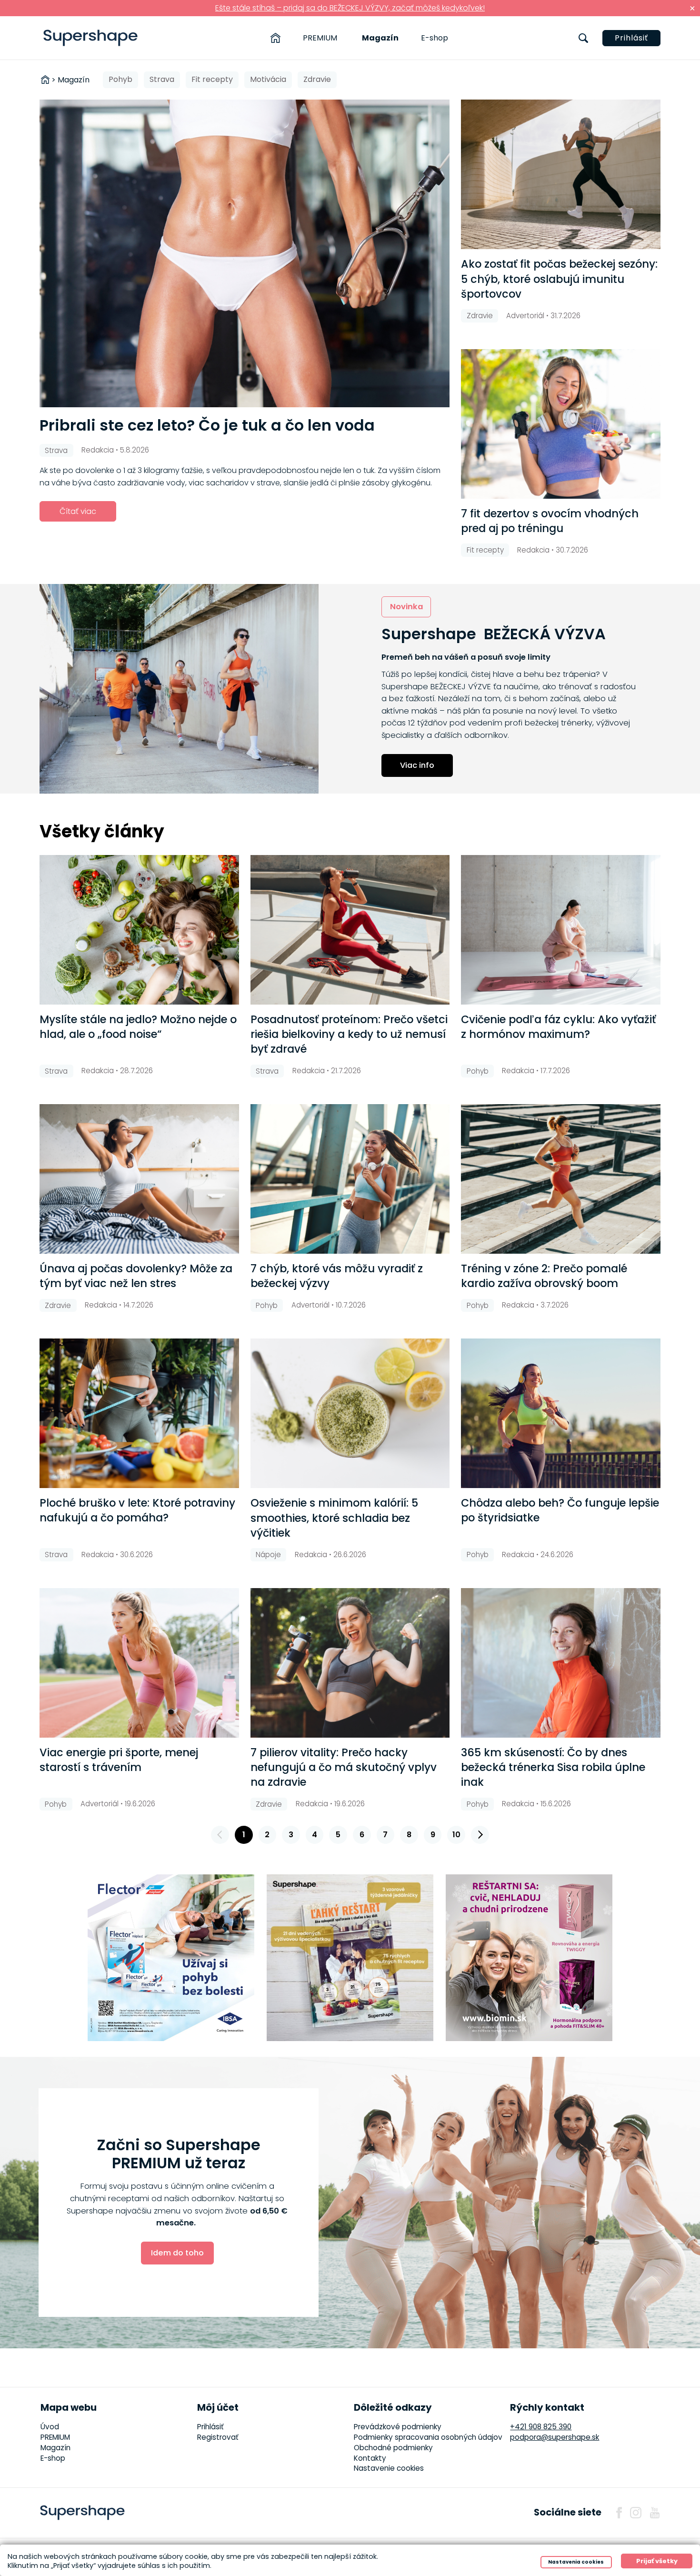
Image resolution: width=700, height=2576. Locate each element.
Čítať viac (78, 511)
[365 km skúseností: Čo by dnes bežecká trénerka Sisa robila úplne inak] (561, 1663)
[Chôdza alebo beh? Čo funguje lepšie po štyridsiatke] (561, 1413)
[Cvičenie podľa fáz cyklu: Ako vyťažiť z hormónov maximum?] (561, 930)
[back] (220, 1835)
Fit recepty (212, 79)
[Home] (275, 38)
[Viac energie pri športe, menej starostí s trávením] (139, 1663)
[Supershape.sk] (91, 38)
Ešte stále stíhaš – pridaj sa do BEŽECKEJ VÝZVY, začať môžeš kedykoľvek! (350, 8)
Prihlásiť (631, 38)
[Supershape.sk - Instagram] (636, 2513)
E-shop (435, 38)
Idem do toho (177, 2253)
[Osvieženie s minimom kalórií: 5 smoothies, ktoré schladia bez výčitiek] (350, 1413)
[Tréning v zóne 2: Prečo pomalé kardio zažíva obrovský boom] (561, 1179)
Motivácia (268, 79)
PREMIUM (320, 38)
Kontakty (370, 2458)
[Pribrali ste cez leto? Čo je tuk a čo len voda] (245, 253)
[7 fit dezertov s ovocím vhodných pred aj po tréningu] (561, 424)
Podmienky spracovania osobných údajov (428, 2437)
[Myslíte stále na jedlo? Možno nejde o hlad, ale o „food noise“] (139, 930)
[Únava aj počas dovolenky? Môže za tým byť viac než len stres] (139, 1179)
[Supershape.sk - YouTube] (655, 2513)
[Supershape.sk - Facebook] (619, 2513)
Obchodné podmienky (393, 2448)
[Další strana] (480, 1835)
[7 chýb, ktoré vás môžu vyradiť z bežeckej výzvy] (350, 1179)
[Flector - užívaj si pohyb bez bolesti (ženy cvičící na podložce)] (171, 1958)
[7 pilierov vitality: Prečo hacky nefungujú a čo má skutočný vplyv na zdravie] (350, 1663)
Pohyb (120, 79)
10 (456, 1835)
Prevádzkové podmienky (398, 2427)
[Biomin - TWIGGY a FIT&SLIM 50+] (529, 1958)
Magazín (380, 38)
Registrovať (218, 2437)
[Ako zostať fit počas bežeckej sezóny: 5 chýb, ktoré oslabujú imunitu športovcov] (561, 174)
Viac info (417, 765)
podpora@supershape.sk (555, 2437)
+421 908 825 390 (541, 2427)
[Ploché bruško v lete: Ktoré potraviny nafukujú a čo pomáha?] (139, 1413)
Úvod (50, 2427)
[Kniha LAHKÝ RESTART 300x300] (350, 1958)
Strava (162, 79)
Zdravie (317, 79)
